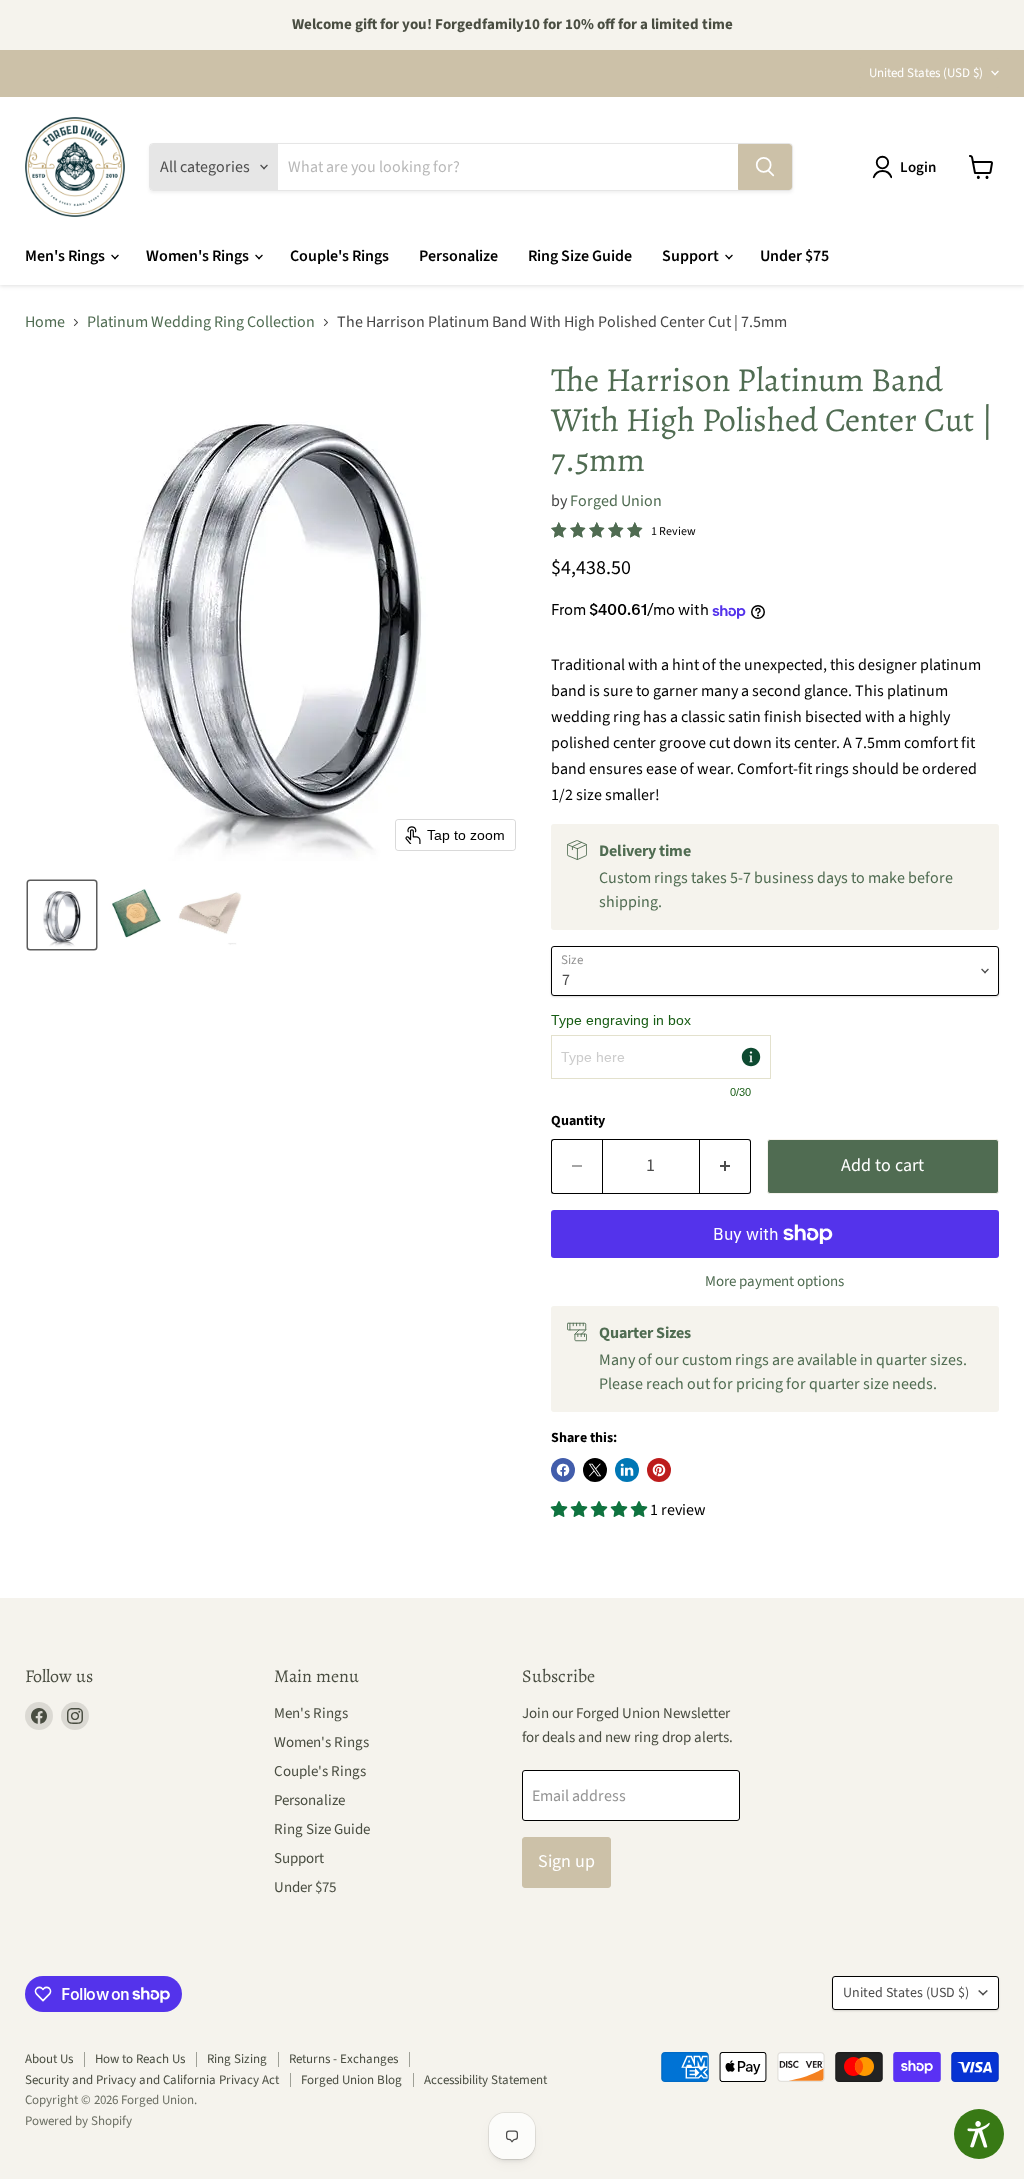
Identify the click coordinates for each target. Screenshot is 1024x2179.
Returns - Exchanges (343, 2059)
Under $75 (794, 256)
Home (45, 322)
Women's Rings (199, 256)
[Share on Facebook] (563, 1470)
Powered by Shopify (78, 2121)
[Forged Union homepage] (75, 167)
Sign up (566, 1861)
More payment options (774, 1281)
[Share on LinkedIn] (627, 1470)
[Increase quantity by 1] (725, 1166)
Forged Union (616, 501)
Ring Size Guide (580, 256)
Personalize (458, 256)
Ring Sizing (237, 2059)
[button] (908, 167)
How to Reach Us (140, 2059)
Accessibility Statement (485, 2080)
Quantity (578, 1121)
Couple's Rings (339, 256)
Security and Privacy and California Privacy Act (152, 2080)
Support (692, 256)
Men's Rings (66, 256)
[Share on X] (595, 1470)
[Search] (765, 167)
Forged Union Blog (351, 2080)
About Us (49, 2059)
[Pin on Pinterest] (659, 1470)
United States (926, 73)
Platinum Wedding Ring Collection (201, 322)
